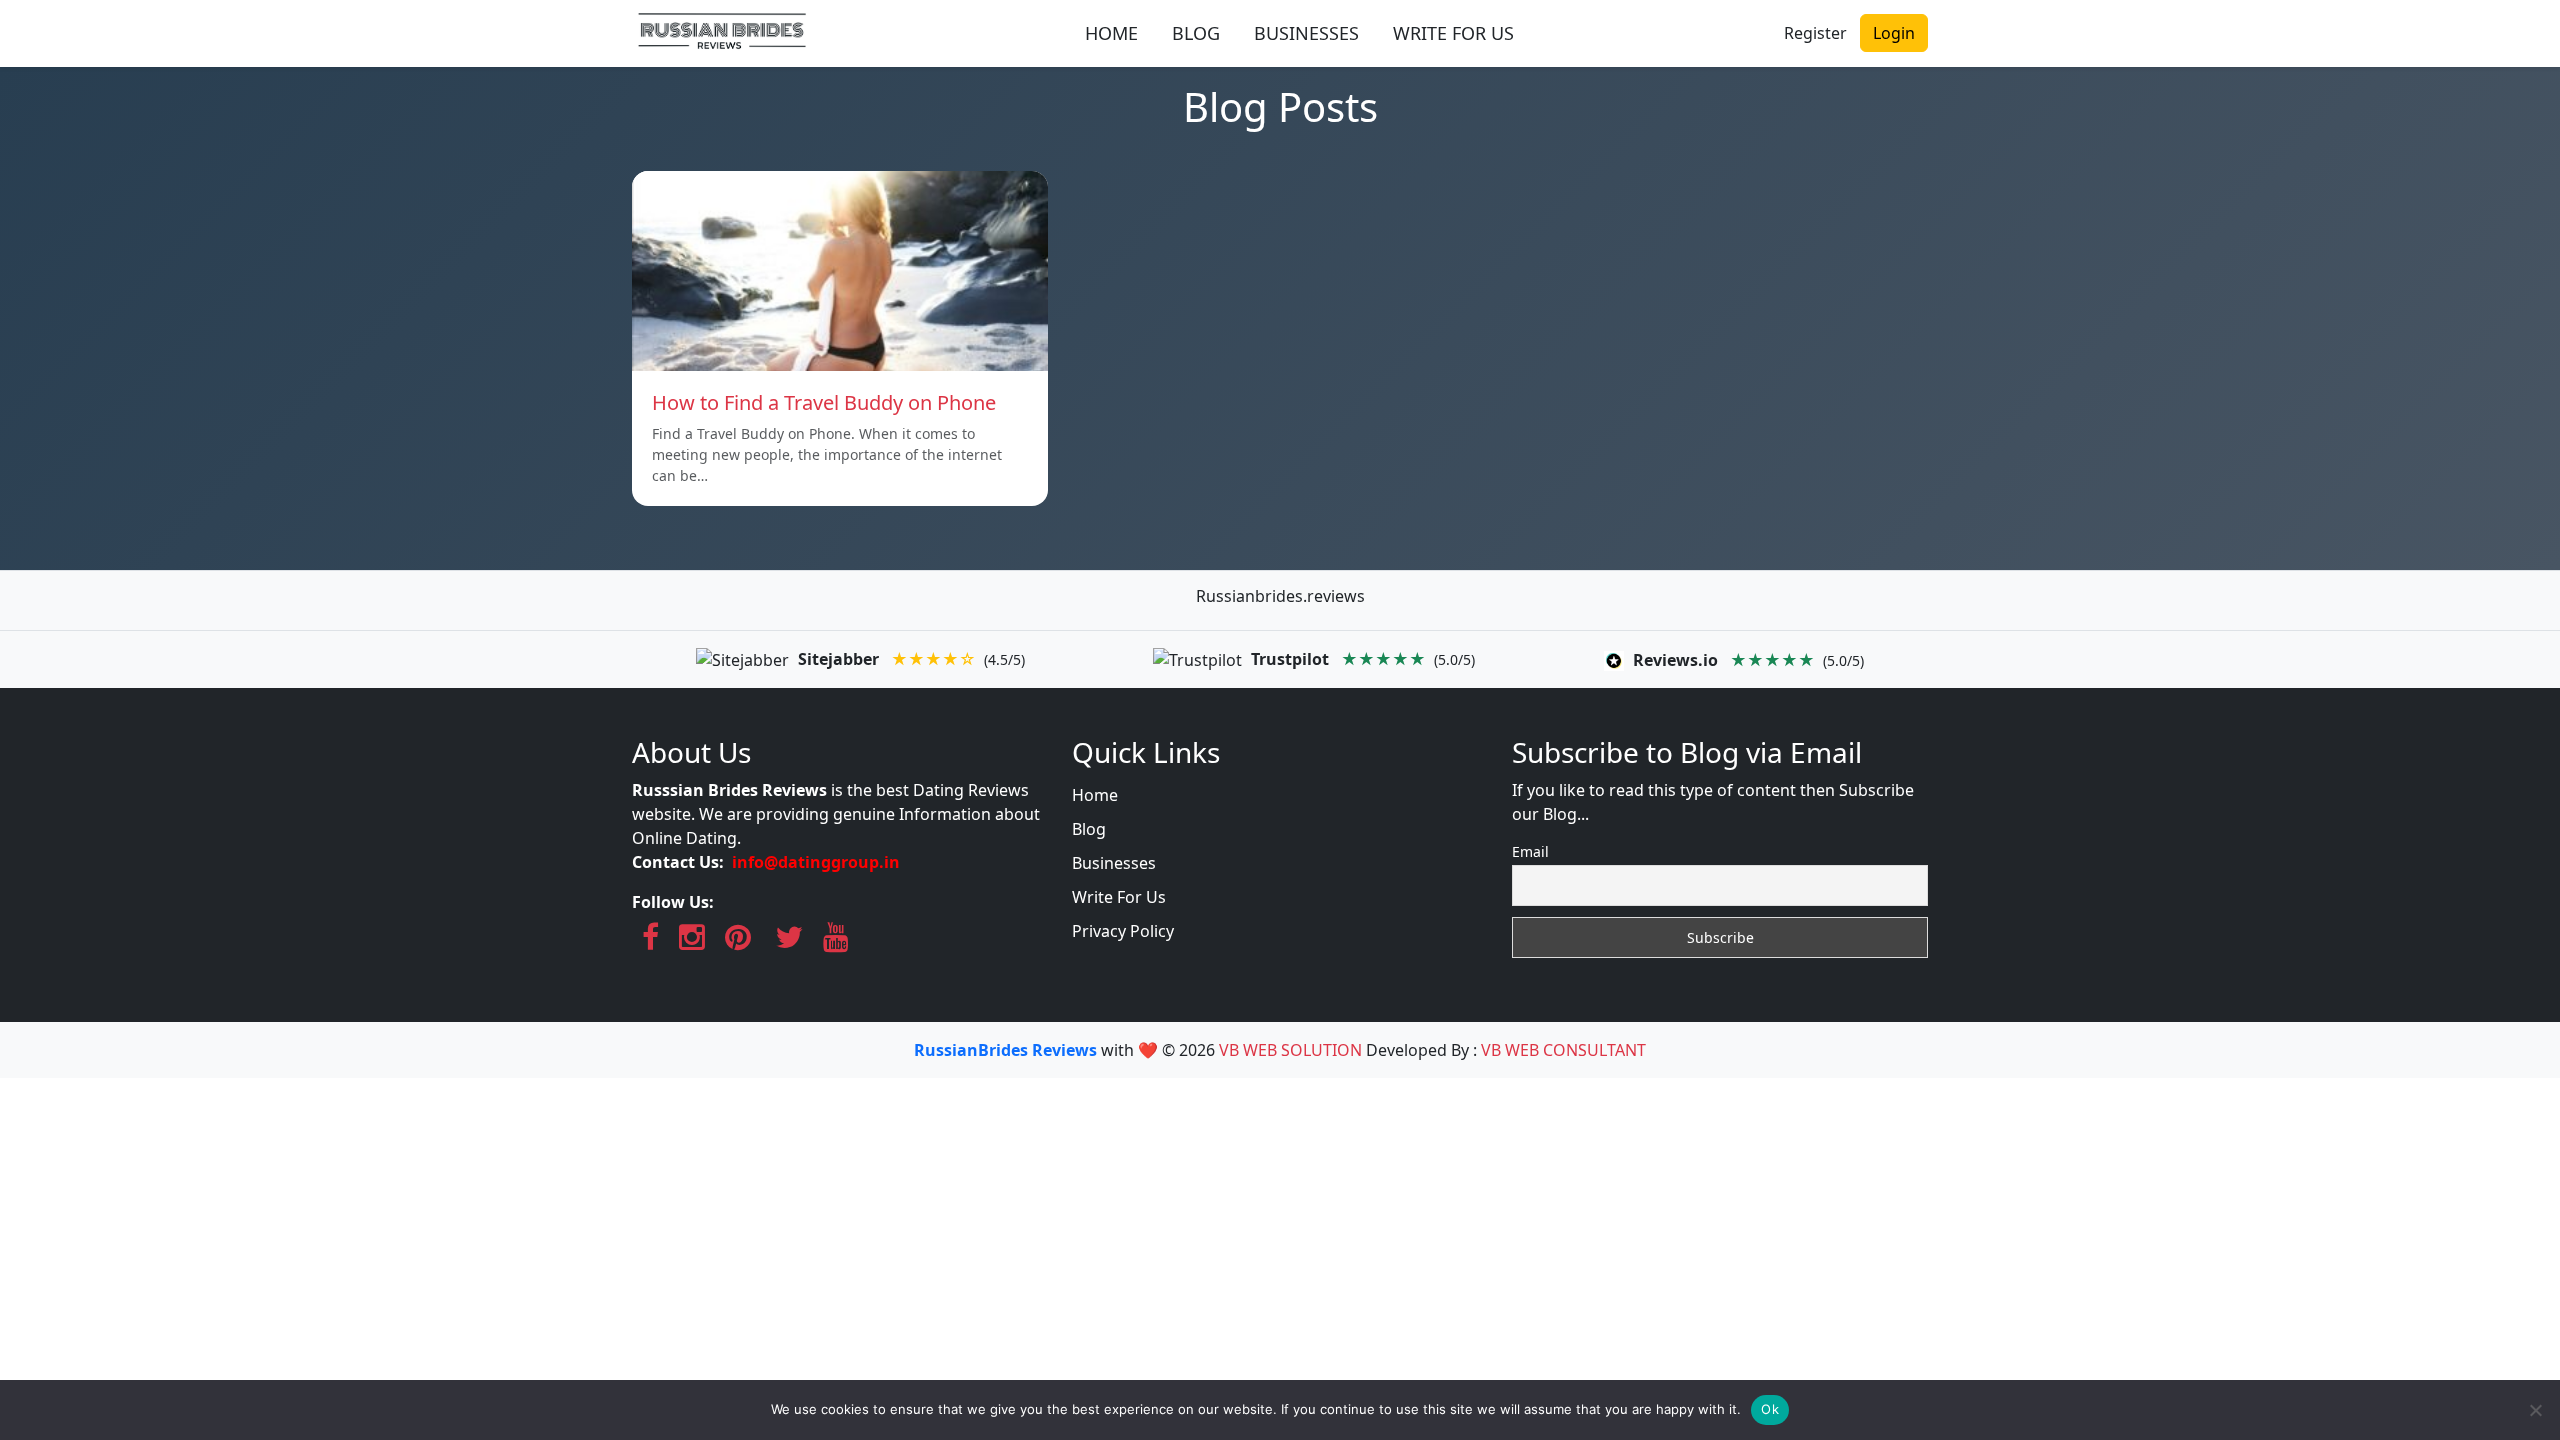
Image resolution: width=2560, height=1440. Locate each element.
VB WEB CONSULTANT (1563, 1050)
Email (1530, 851)
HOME (1111, 33)
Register (1815, 33)
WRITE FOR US (1453, 33)
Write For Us (1119, 897)
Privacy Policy (1123, 931)
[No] (2535, 1410)
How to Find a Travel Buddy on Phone (824, 402)
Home (1095, 795)
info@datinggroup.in (816, 862)
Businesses (1114, 863)
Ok (1770, 1409)
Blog (1089, 829)
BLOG (1196, 33)
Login (1894, 33)
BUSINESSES (1306, 33)
